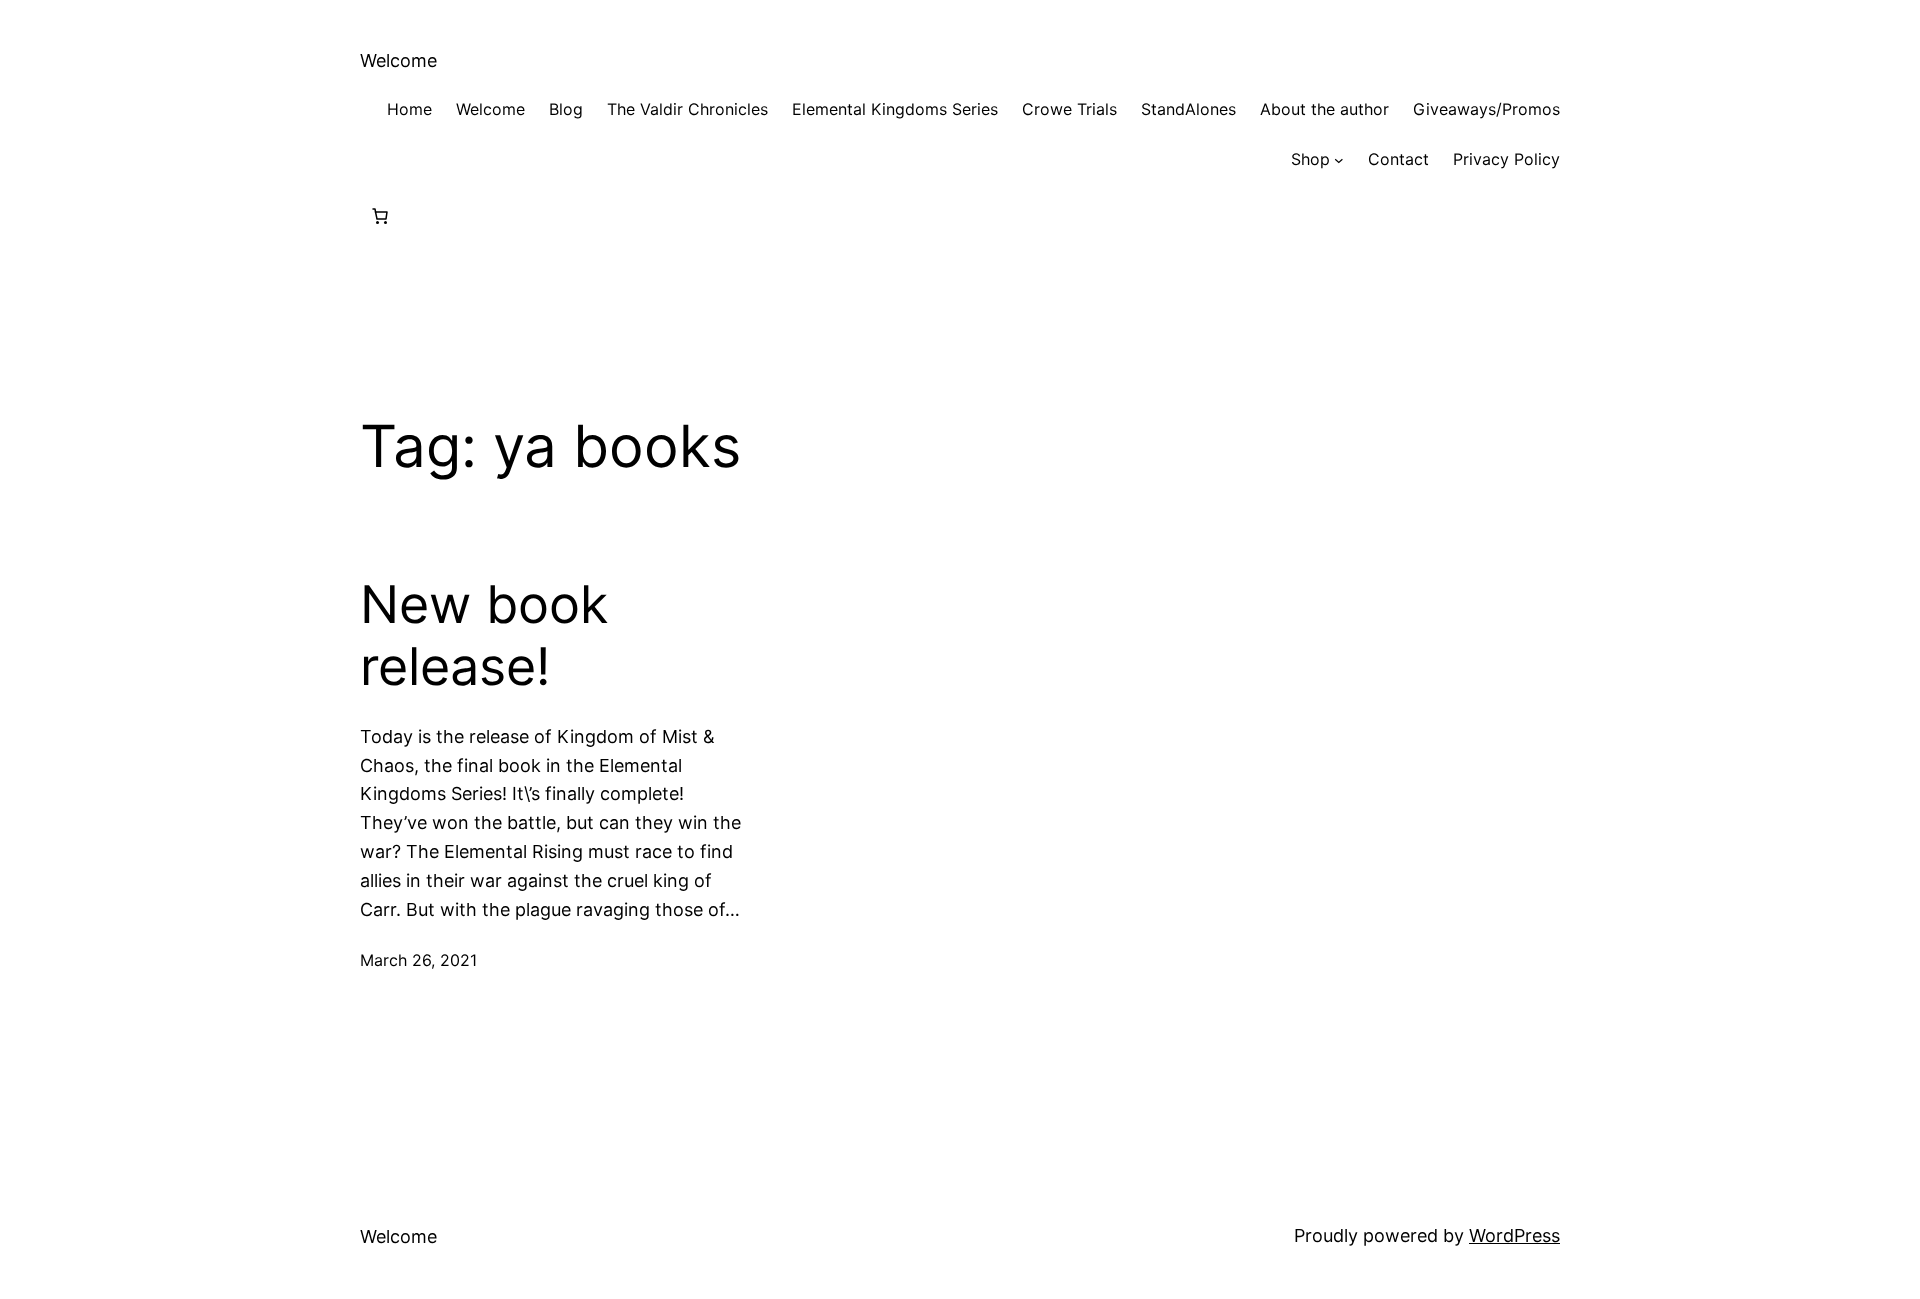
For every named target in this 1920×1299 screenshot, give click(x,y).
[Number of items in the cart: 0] (380, 216)
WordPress (1514, 1235)
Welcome (398, 60)
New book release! (484, 636)
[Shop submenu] (1339, 160)
